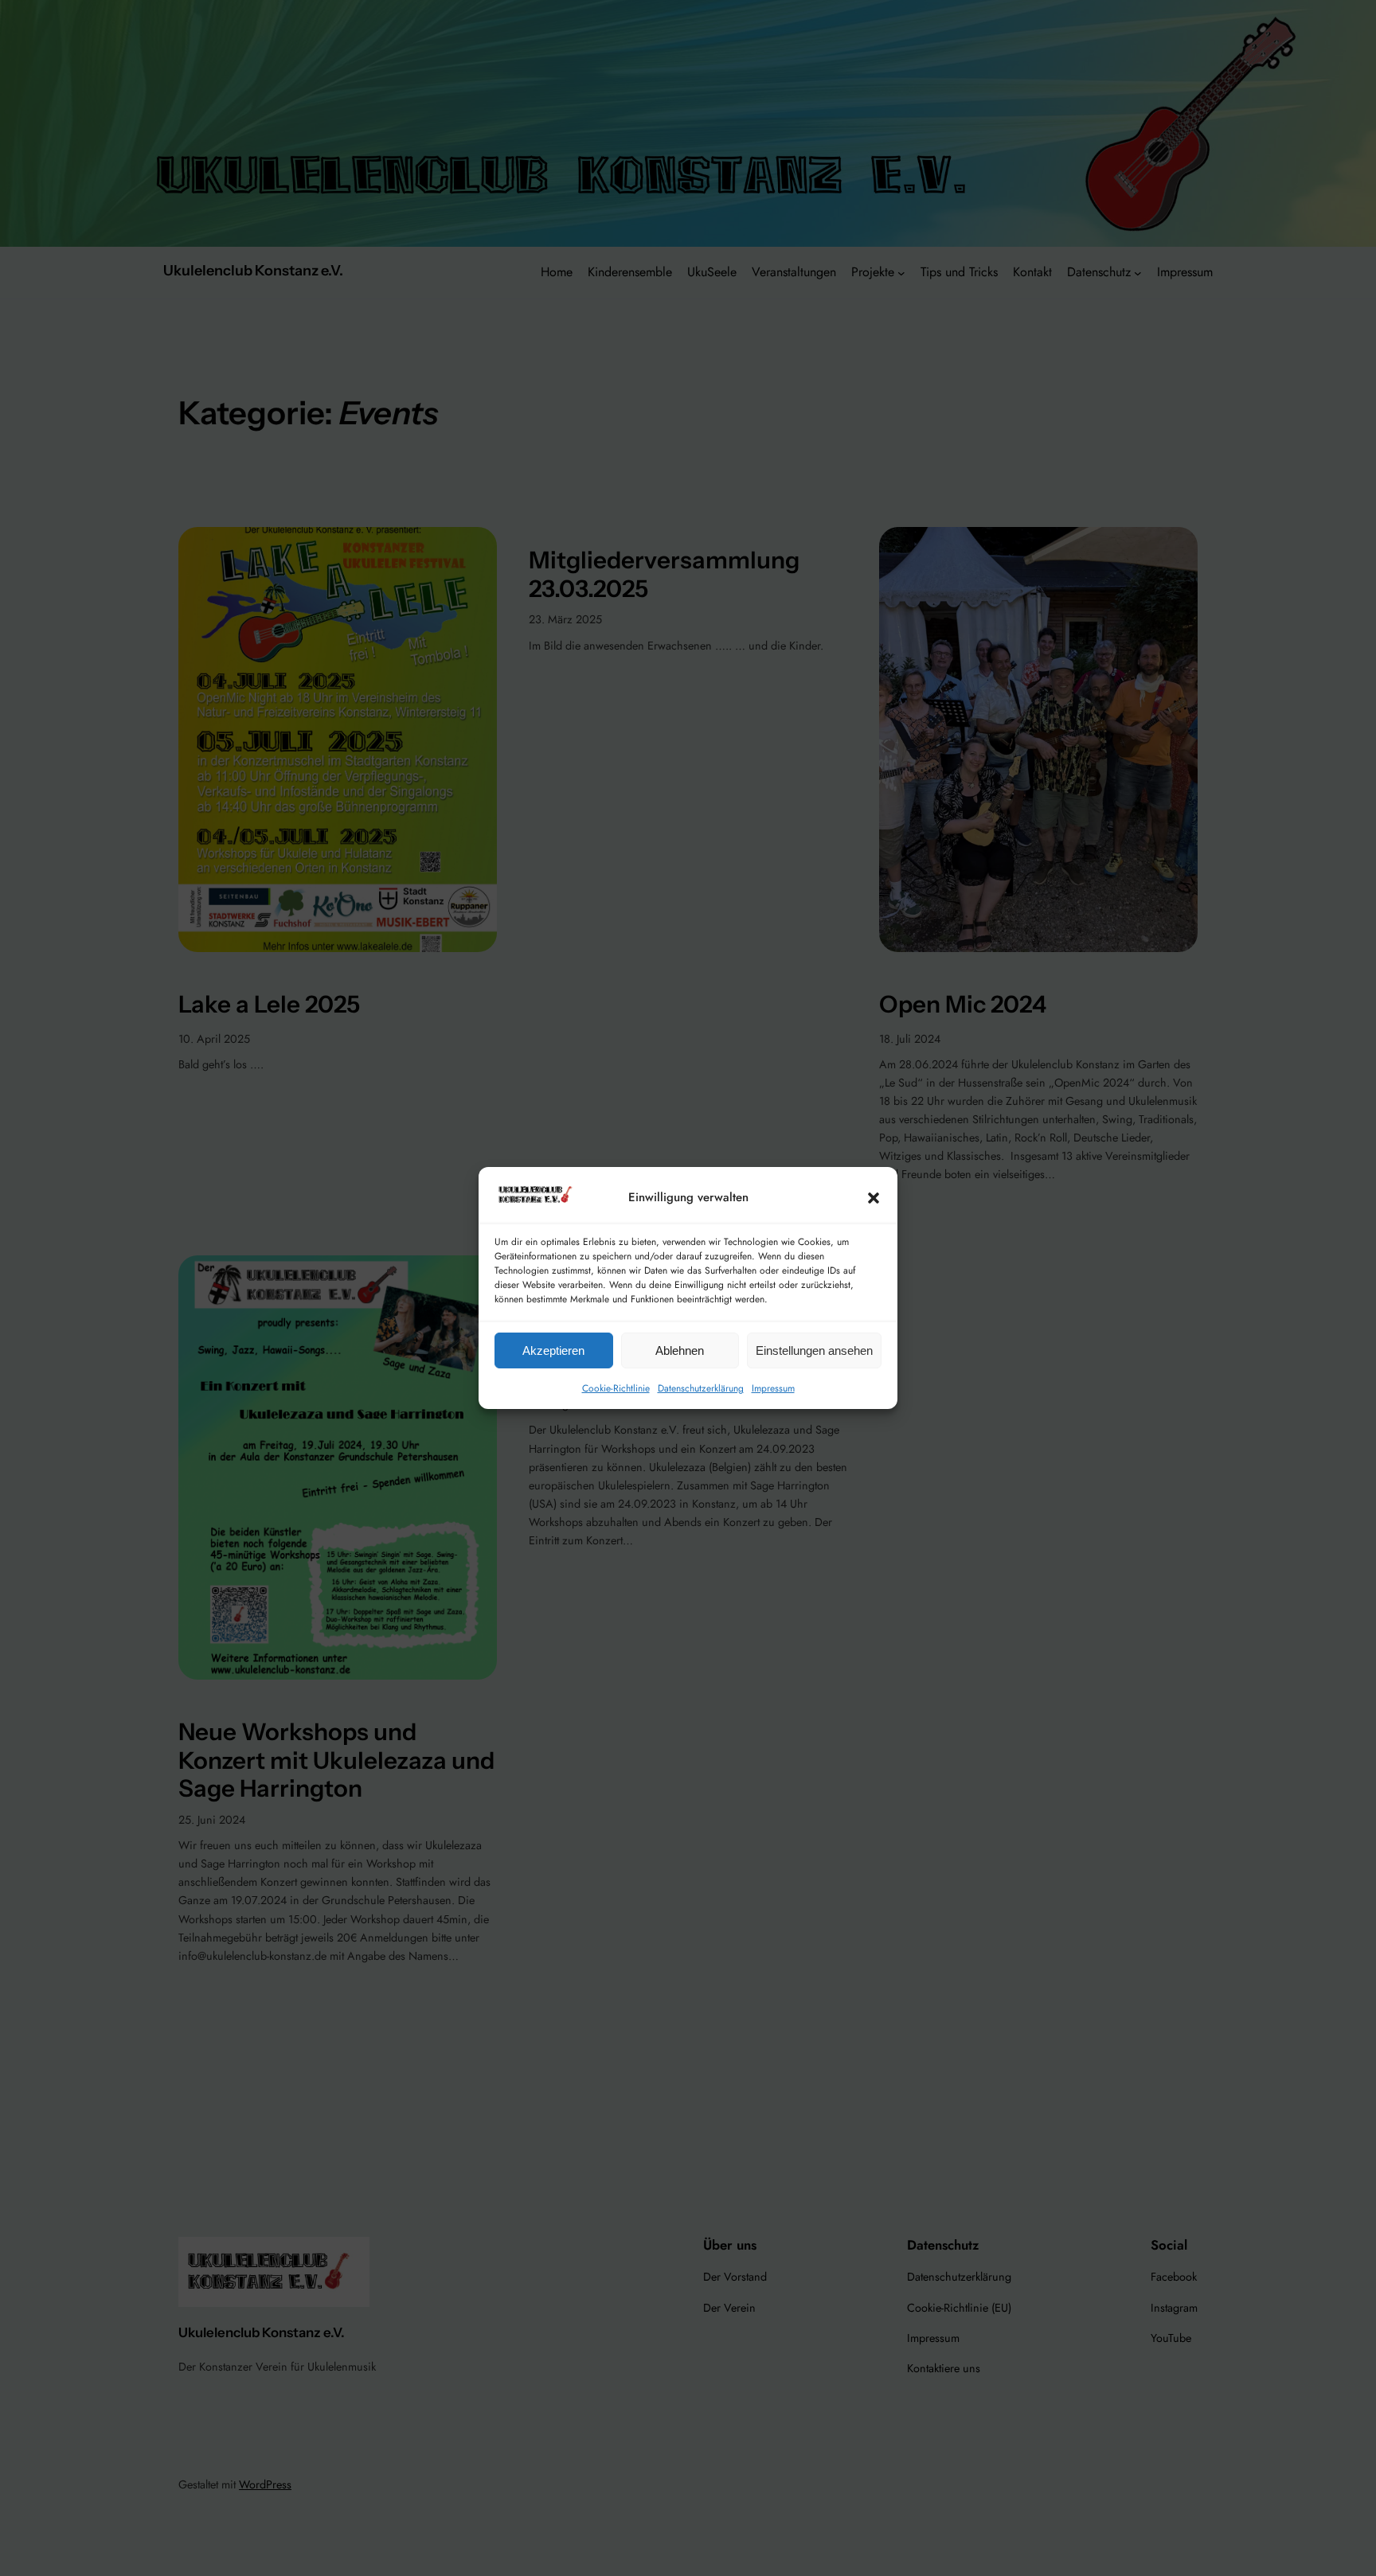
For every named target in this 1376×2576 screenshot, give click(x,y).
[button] (874, 1197)
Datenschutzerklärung (701, 1388)
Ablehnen (680, 1350)
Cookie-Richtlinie (616, 1388)
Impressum (773, 1388)
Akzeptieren (553, 1350)
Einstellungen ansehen (814, 1350)
